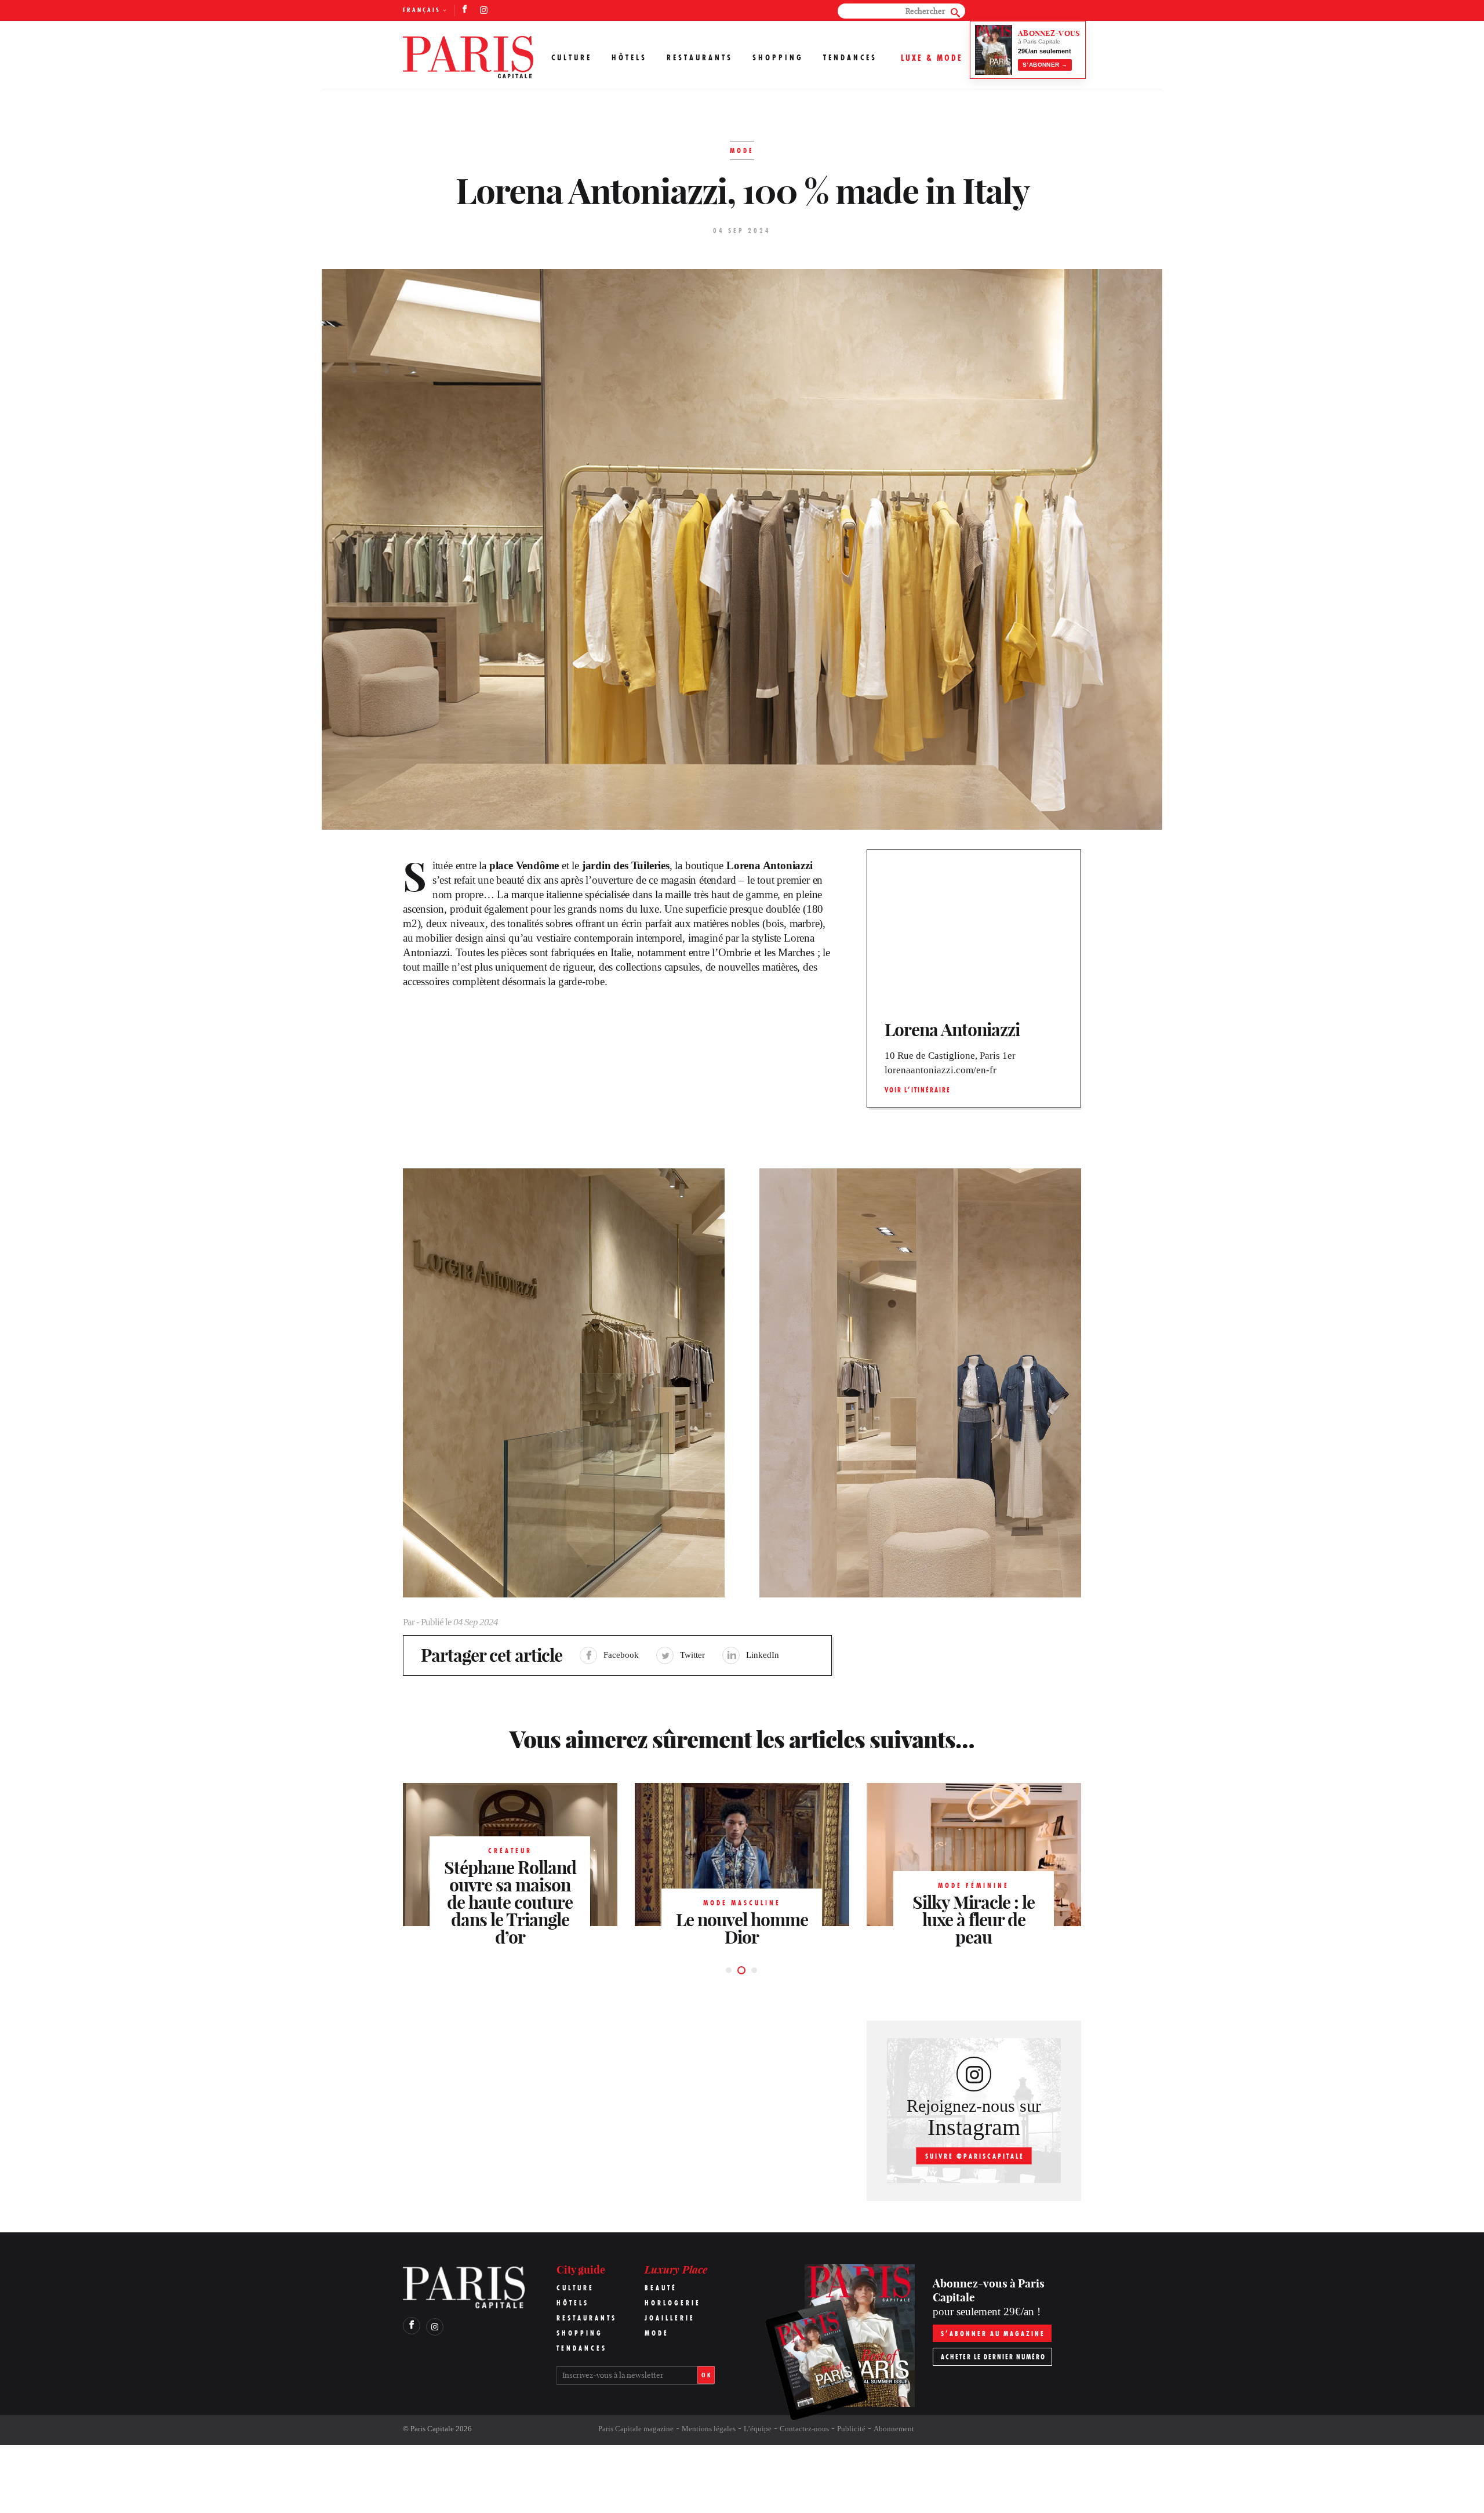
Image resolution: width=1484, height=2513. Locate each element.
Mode (657, 2333)
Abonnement (894, 2429)
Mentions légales (709, 2429)
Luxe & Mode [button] (932, 58)
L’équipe (758, 2429)
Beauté (661, 2288)
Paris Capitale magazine (636, 2429)
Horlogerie (673, 2303)
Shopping (778, 57)
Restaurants (700, 57)
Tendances (850, 57)
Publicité (851, 2429)
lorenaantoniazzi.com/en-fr (941, 1070)
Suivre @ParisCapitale (975, 2156)
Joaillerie (670, 2318)
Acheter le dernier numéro (993, 2357)
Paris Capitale (432, 2429)
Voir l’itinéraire (918, 1090)
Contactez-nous (804, 2429)
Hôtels (629, 57)
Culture (572, 57)
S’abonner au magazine (993, 2334)
